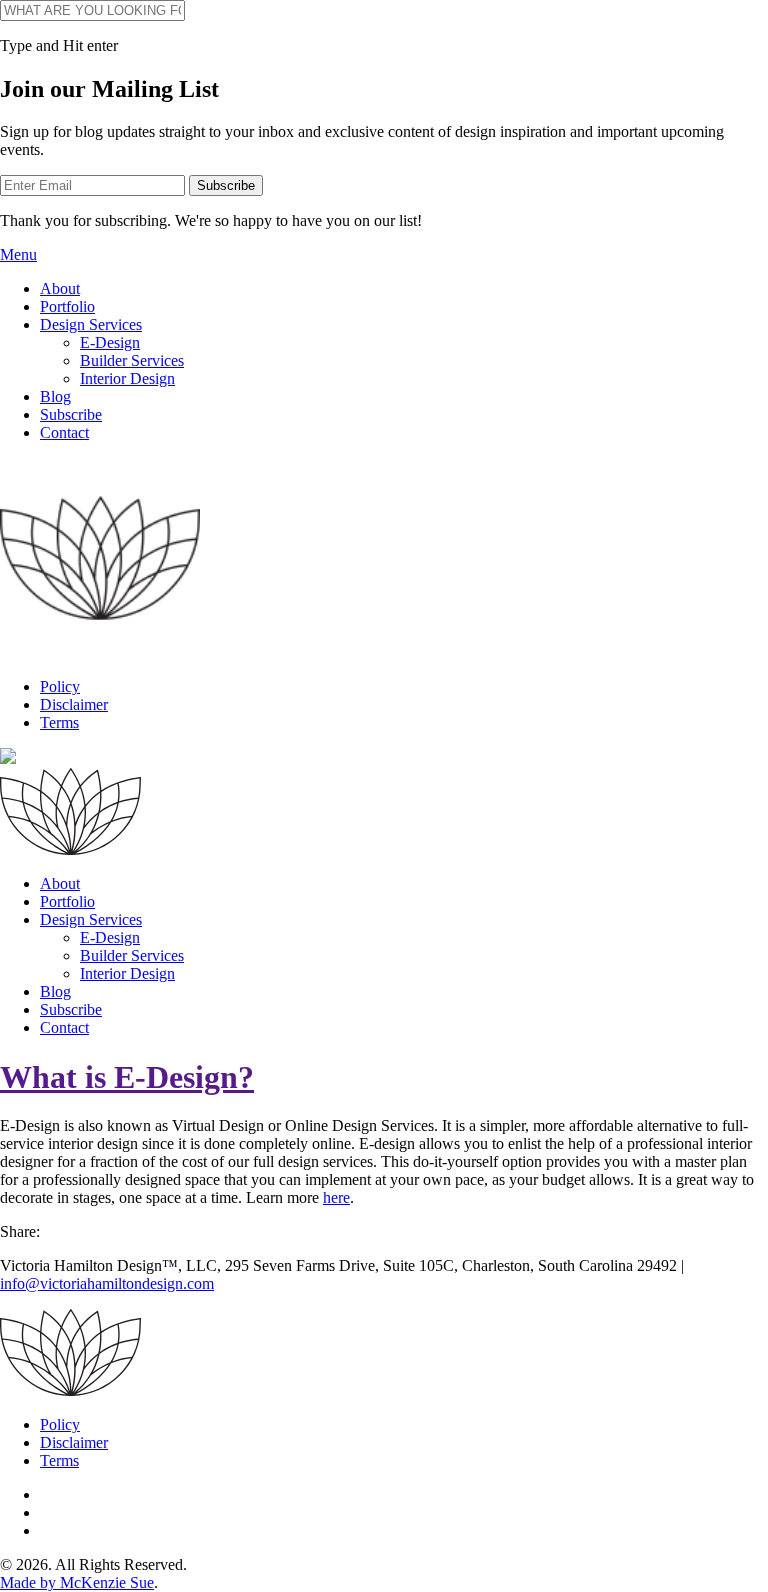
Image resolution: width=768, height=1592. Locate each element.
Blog (55, 396)
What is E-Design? (127, 1077)
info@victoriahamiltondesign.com (107, 1283)
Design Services (91, 324)
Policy (60, 686)
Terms (59, 722)
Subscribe (71, 414)
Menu (18, 254)
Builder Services (132, 360)
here (336, 1197)
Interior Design (127, 378)
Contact (64, 432)
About (60, 288)
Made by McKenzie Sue (77, 1582)
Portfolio (67, 306)
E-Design (110, 342)
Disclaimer (74, 704)
